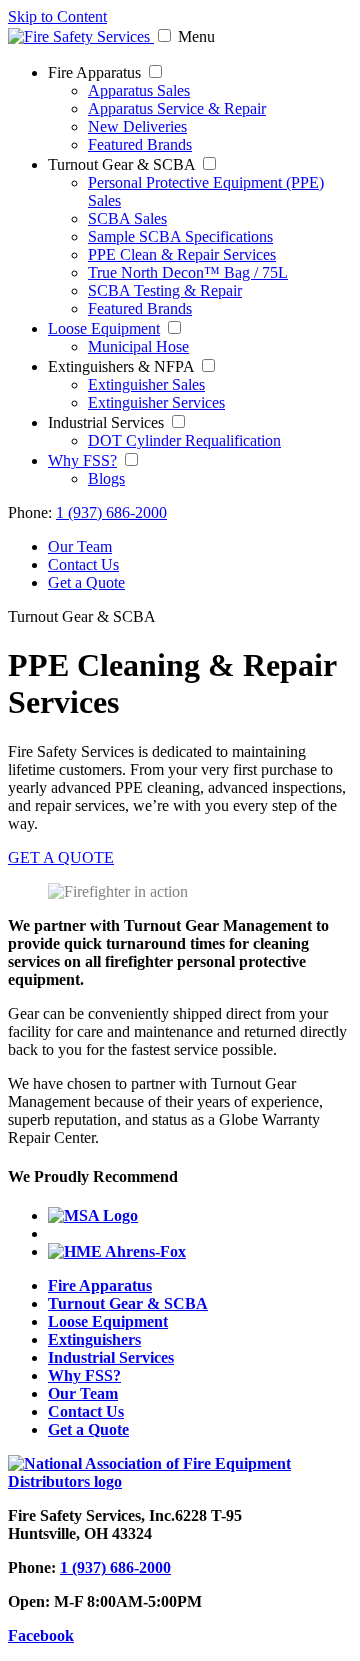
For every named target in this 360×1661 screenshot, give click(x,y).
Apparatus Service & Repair (177, 108)
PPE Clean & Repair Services (182, 254)
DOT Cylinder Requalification (184, 440)
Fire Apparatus (100, 1285)
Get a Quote (86, 582)
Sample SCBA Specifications (180, 236)
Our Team (80, 546)
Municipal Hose (138, 346)
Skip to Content (57, 16)
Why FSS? (82, 460)
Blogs (106, 478)
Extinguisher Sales (146, 384)
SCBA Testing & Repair (165, 290)
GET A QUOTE (61, 857)
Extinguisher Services (156, 402)
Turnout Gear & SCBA (128, 1303)
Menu (196, 36)
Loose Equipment (104, 328)
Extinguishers (94, 1339)
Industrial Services (111, 1357)
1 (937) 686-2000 (111, 512)
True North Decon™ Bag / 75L (188, 272)
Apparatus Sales (139, 90)
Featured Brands (140, 144)
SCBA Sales (127, 218)
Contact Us (83, 564)
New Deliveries (137, 126)
